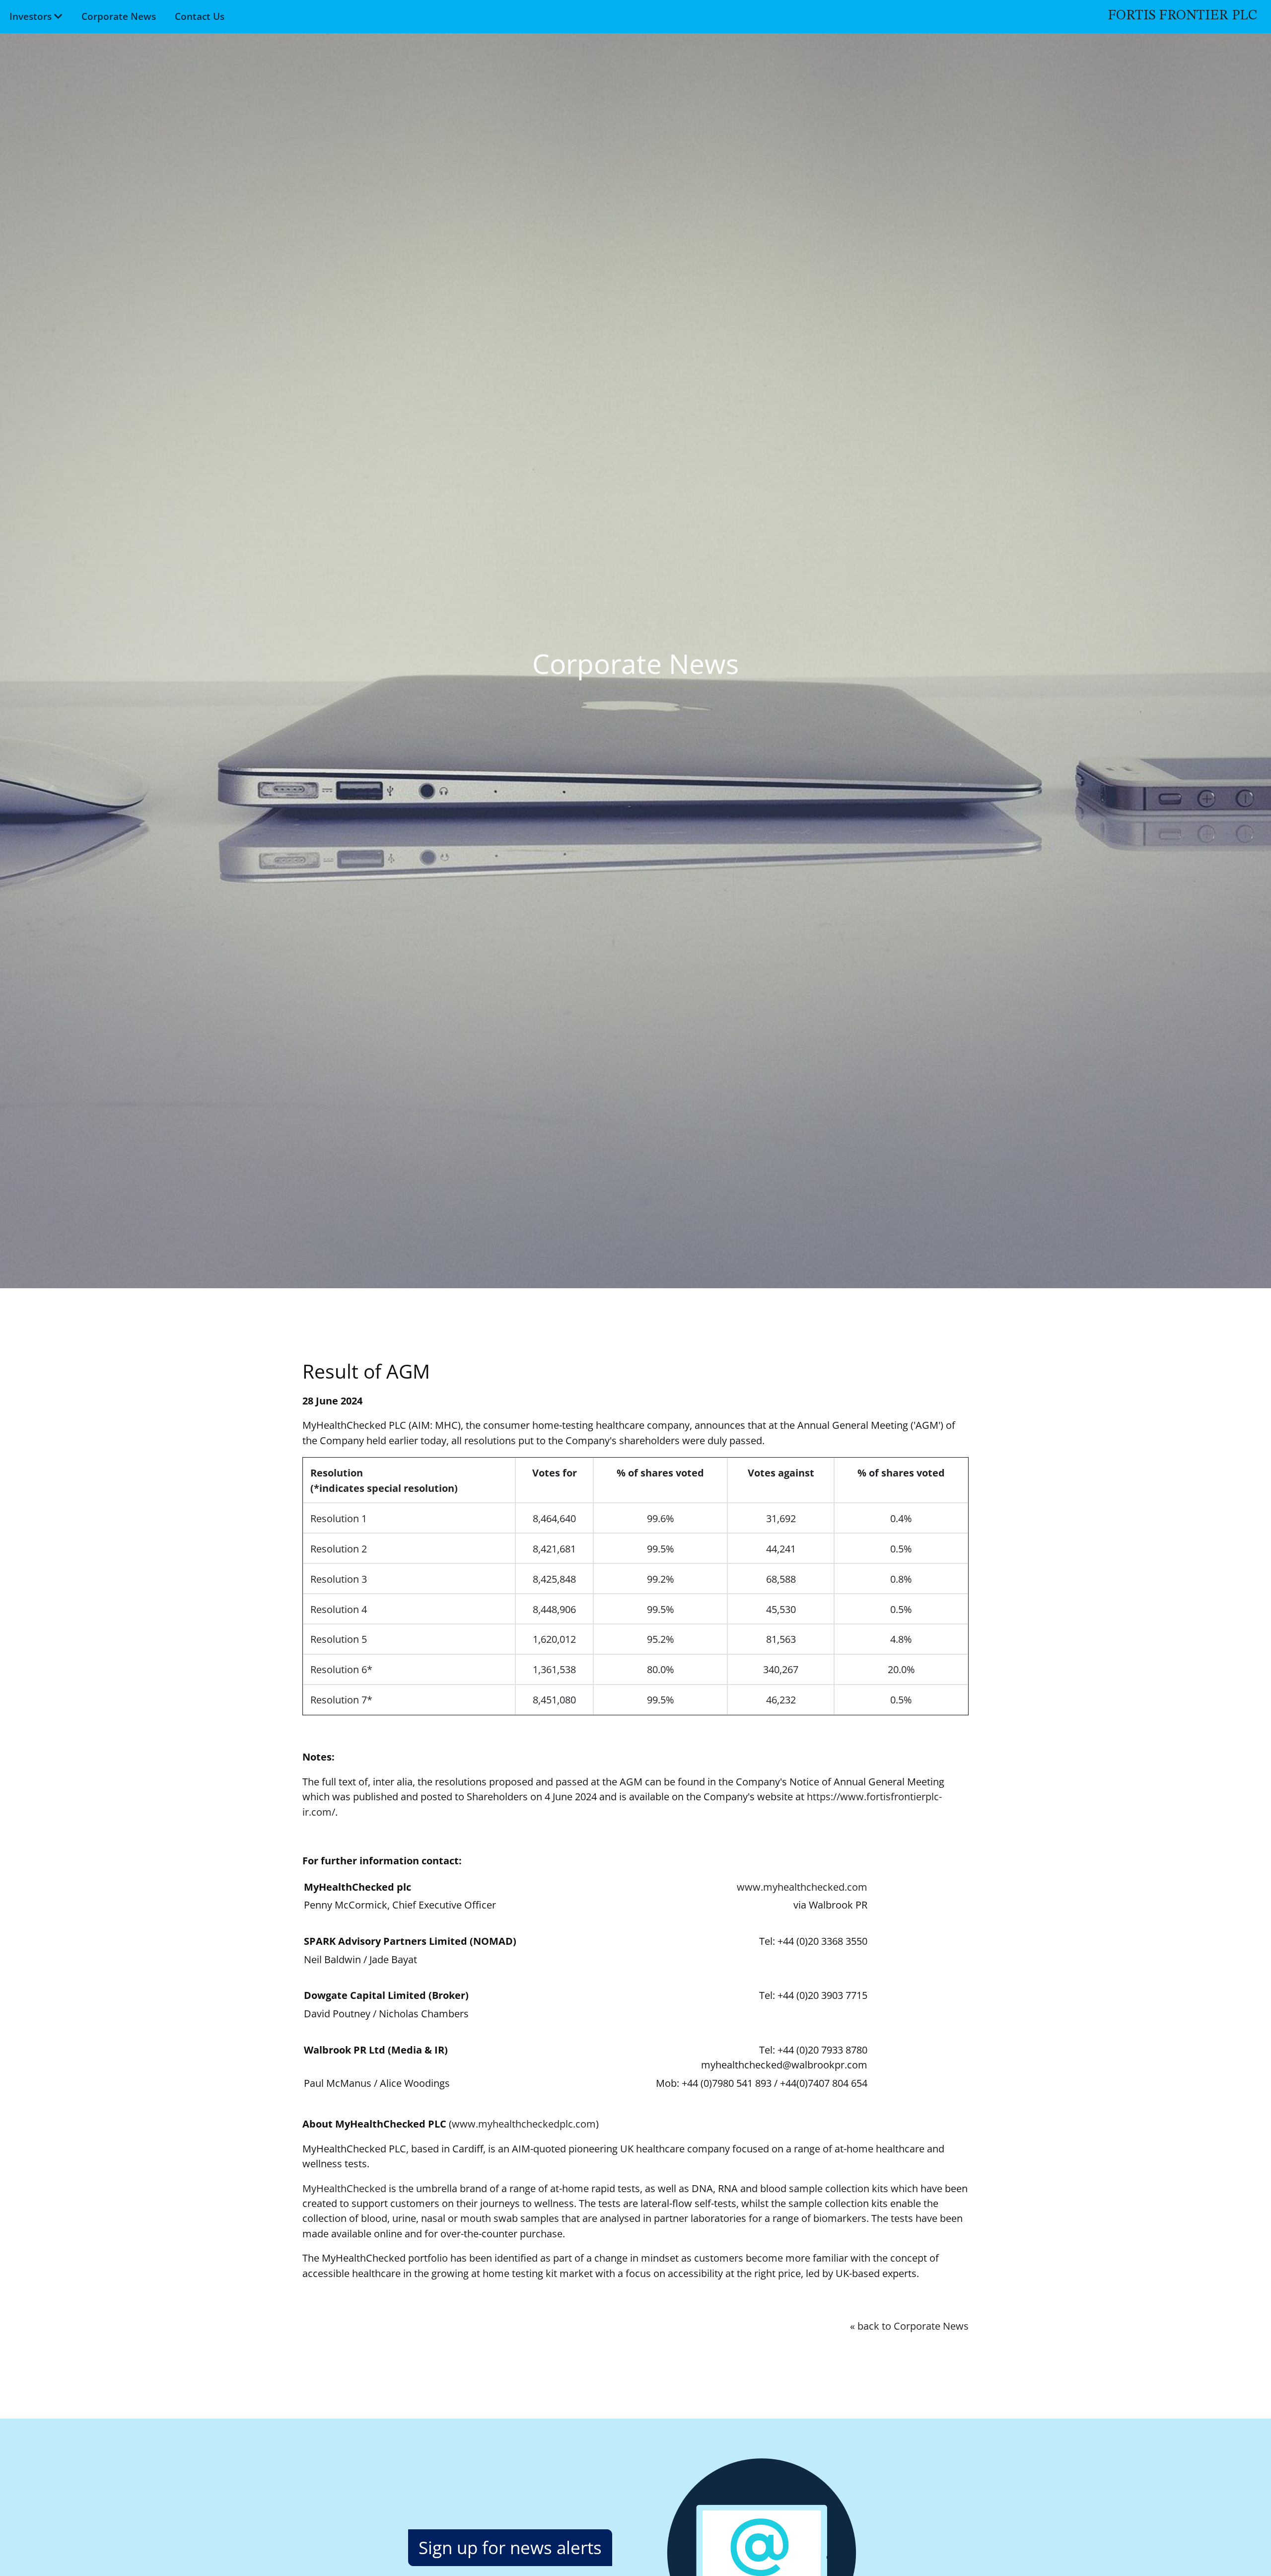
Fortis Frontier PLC (1182, 16)
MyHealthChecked (344, 2188)
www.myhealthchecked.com (802, 1887)
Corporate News (119, 16)
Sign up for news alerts (510, 2547)
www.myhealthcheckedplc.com (524, 2124)
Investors (31, 16)
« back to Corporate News (909, 2326)
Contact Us (200, 16)
